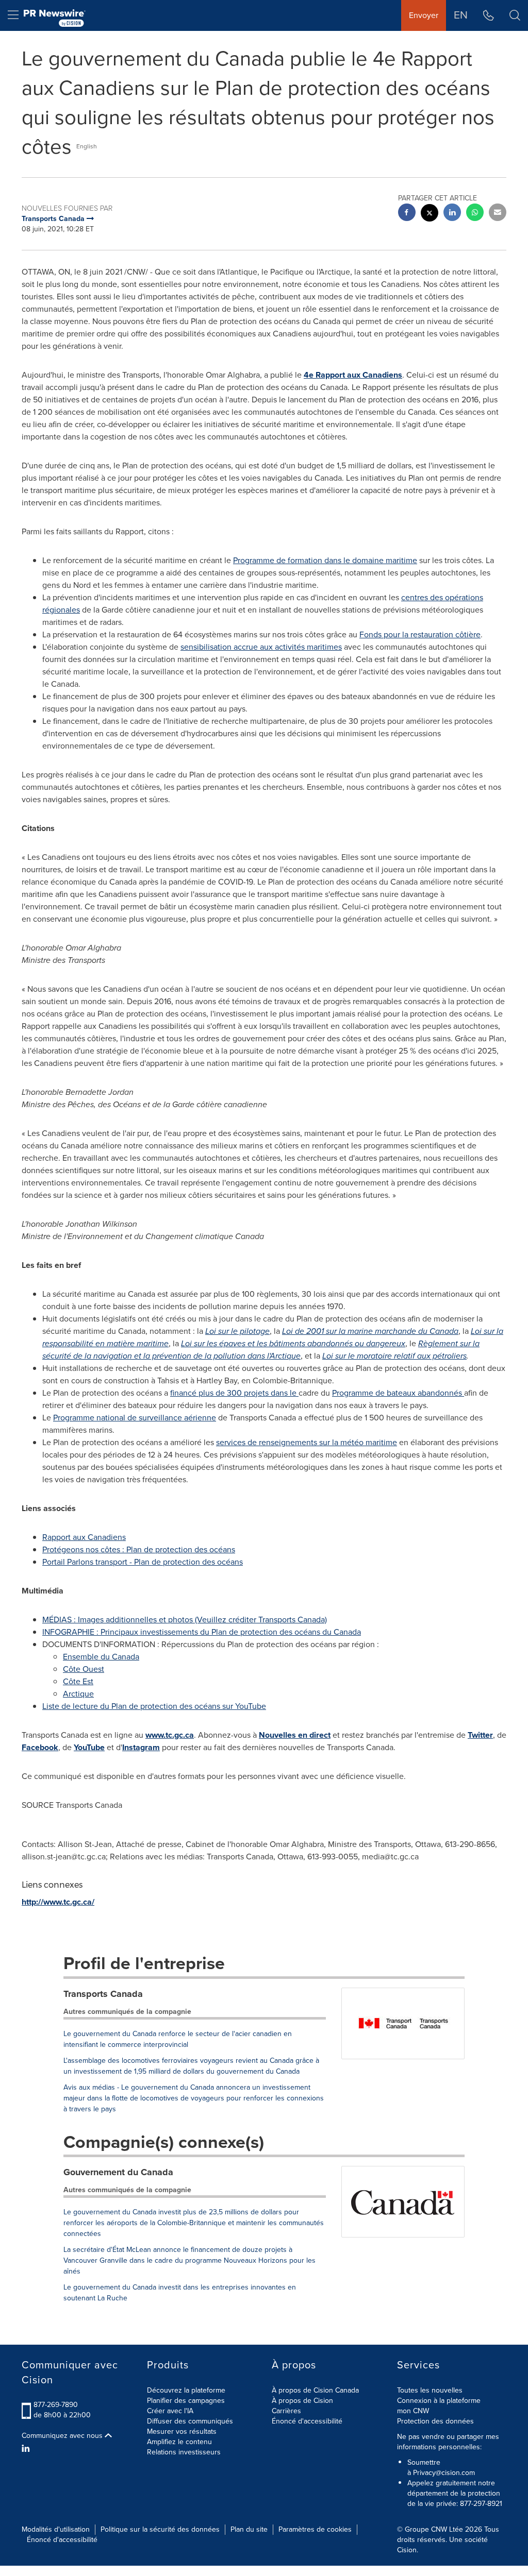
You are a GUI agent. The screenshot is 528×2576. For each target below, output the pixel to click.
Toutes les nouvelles (430, 2390)
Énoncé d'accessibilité (307, 2421)
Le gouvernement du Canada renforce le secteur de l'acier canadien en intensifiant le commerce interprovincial (178, 2039)
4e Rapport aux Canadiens (353, 375)
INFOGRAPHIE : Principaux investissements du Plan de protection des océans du (202, 1632)
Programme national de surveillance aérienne (135, 1418)
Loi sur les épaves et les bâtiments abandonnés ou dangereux (293, 1343)
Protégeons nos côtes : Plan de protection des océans (139, 1549)
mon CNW (413, 2411)
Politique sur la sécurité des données (160, 2529)
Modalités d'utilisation (56, 2529)
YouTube (89, 1747)
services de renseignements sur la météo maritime (307, 1442)
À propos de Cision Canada (315, 2390)
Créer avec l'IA (170, 2411)
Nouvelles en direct (295, 1735)
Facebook (40, 1747)
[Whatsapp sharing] (475, 214)
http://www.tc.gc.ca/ (58, 1902)
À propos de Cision (302, 2401)
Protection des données (435, 2421)
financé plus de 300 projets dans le (234, 1393)
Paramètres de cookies (315, 2529)
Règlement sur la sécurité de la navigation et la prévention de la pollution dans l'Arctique (261, 1350)
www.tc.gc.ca (170, 1735)
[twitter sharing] (430, 214)
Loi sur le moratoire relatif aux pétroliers (394, 1356)
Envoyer (424, 15)
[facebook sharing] (407, 214)
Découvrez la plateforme (186, 2390)
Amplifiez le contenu (179, 2442)
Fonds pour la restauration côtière (420, 634)
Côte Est (78, 1681)
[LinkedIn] (27, 2449)
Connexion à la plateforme (439, 2401)
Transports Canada (103, 1994)
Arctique (78, 1694)
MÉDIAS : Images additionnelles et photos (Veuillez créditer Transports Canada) (185, 1620)
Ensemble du (101, 1657)
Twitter (480, 1735)
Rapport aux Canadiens (84, 1537)
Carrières (286, 2411)
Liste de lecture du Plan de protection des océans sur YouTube (154, 1706)
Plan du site (249, 2529)
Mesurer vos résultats (182, 2431)
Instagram (141, 1747)
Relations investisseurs (184, 2452)
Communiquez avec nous (63, 2436)
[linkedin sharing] (452, 214)
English (87, 146)
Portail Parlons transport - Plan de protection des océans (143, 1562)
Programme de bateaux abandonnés (398, 1393)
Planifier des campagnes (186, 2401)
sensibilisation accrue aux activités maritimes (261, 647)
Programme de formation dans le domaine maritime (325, 560)
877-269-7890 (56, 2405)
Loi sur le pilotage (237, 1331)
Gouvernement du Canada (118, 2172)
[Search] (515, 15)
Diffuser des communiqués (190, 2421)
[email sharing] (498, 214)
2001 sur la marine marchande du (370, 1331)
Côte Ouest (84, 1669)
